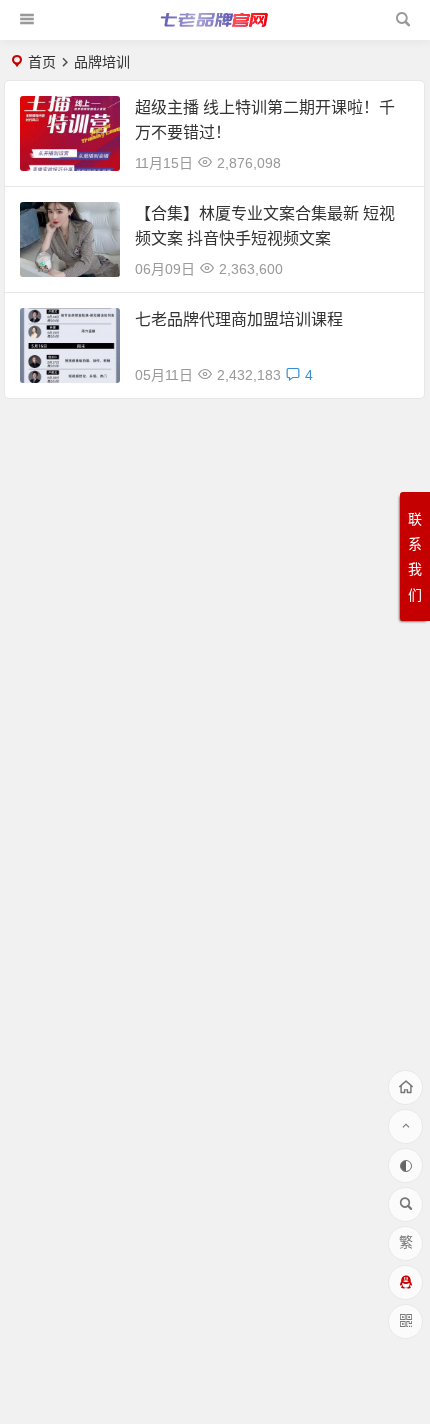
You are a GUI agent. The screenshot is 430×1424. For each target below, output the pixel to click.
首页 (42, 62)
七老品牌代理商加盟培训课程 (239, 319)
